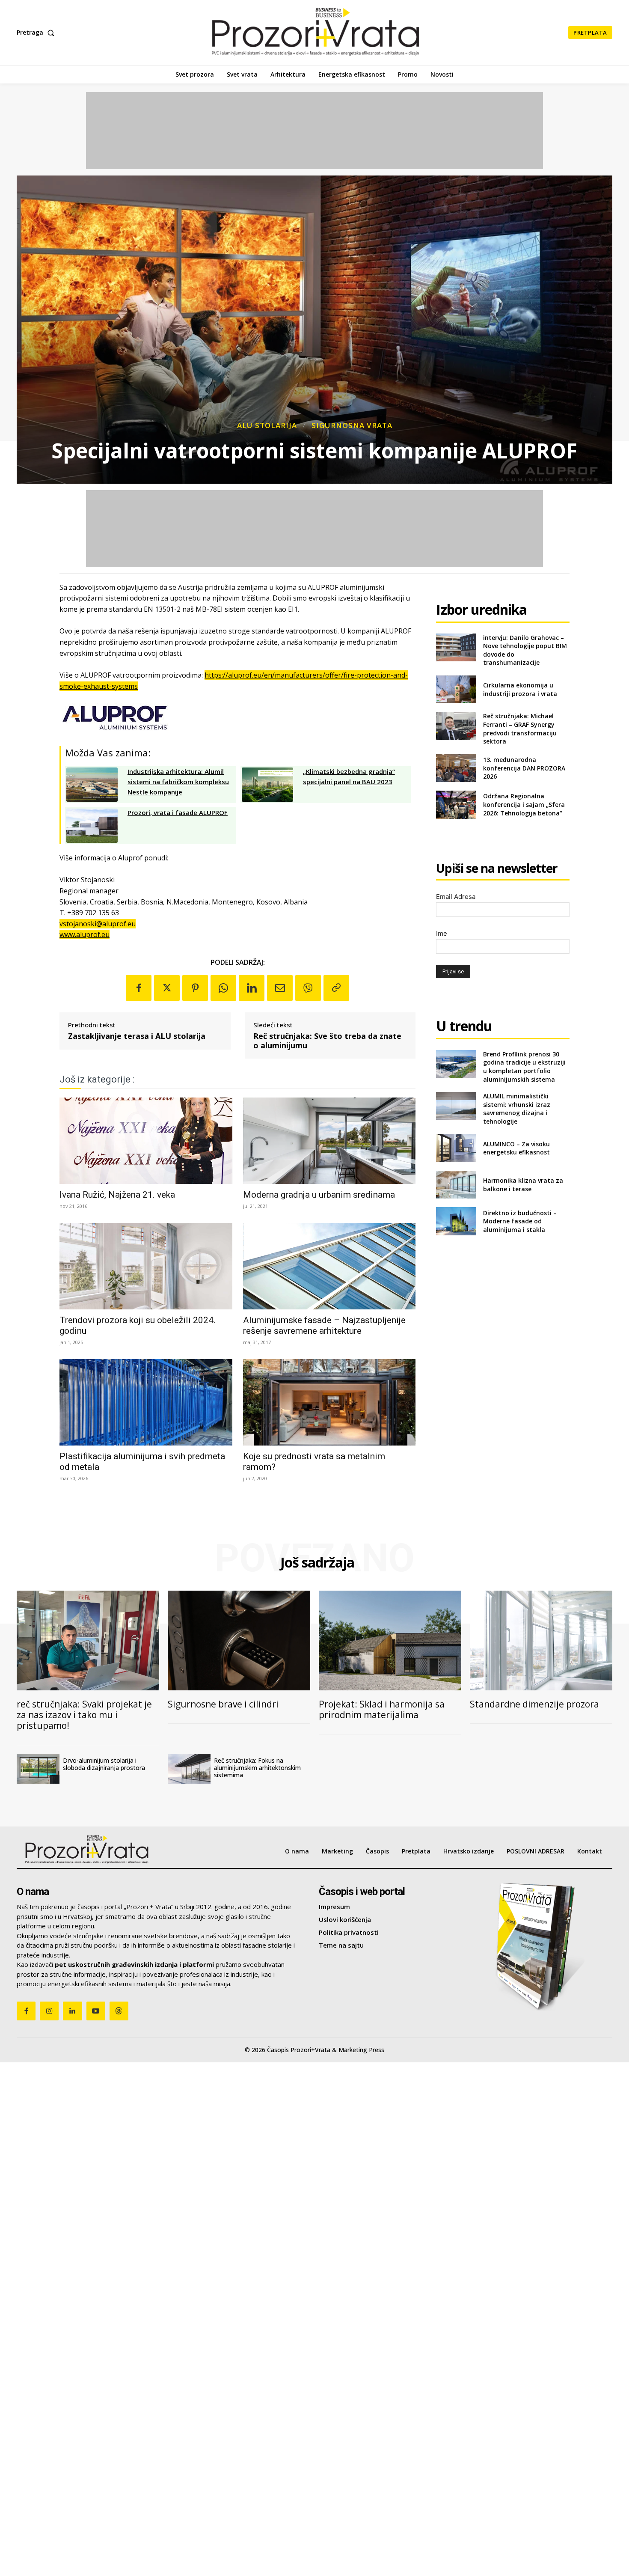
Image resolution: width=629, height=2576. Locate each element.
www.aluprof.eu (85, 934)
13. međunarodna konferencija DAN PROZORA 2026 (524, 768)
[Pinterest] (195, 988)
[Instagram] (49, 2011)
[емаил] (280, 988)
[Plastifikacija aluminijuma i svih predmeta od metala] (146, 1402)
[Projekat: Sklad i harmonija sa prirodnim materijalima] (390, 1640)
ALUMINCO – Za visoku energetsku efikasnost (516, 1148)
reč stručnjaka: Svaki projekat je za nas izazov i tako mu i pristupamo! (84, 1715)
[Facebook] (139, 988)
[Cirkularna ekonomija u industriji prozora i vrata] (456, 689)
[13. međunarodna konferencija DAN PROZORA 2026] (456, 768)
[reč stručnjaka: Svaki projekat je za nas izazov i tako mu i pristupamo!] (88, 1640)
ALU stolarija (267, 425)
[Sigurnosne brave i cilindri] (239, 1640)
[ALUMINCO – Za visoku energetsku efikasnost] (456, 1148)
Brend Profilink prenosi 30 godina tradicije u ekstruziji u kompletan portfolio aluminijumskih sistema (524, 1067)
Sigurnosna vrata (352, 425)
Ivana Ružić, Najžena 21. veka (117, 1195)
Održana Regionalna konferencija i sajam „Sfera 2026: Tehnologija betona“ (524, 804)
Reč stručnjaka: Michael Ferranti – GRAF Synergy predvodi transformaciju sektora (520, 729)
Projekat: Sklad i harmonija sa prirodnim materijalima (382, 1709)
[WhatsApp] (223, 988)
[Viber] (308, 988)
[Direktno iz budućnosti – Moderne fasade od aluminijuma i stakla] (456, 1221)
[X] (167, 988)
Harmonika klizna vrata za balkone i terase (523, 1185)
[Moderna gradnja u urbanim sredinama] (329, 1141)
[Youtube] (96, 2011)
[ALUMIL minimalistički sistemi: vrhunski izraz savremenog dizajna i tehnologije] (456, 1106)
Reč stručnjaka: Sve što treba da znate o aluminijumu (327, 1041)
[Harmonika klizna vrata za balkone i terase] (456, 1185)
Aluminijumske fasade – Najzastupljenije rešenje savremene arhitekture (324, 1325)
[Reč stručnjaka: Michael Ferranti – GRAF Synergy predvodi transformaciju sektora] (456, 726)
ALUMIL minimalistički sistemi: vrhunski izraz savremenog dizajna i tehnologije (517, 1109)
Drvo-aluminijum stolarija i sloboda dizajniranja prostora (104, 1764)
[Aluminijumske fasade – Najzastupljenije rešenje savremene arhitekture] (329, 1266)
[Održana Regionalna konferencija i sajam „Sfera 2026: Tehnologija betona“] (456, 805)
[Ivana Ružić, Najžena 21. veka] (146, 1141)
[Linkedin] (252, 988)
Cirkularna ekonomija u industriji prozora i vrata (520, 689)
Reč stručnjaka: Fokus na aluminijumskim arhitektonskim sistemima (257, 1768)
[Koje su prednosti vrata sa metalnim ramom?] (329, 1402)
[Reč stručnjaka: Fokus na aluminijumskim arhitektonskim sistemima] (189, 1769)
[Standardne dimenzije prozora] (541, 1640)
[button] (37, 33)
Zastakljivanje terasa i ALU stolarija (137, 1036)
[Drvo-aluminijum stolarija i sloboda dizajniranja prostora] (38, 1769)
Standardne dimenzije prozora (534, 1704)
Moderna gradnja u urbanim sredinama (319, 1195)
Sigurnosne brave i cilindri (223, 1704)
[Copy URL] (336, 988)
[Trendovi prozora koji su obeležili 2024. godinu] (146, 1266)
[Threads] (119, 2011)
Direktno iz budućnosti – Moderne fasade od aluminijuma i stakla (520, 1221)
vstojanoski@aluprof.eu (98, 924)
